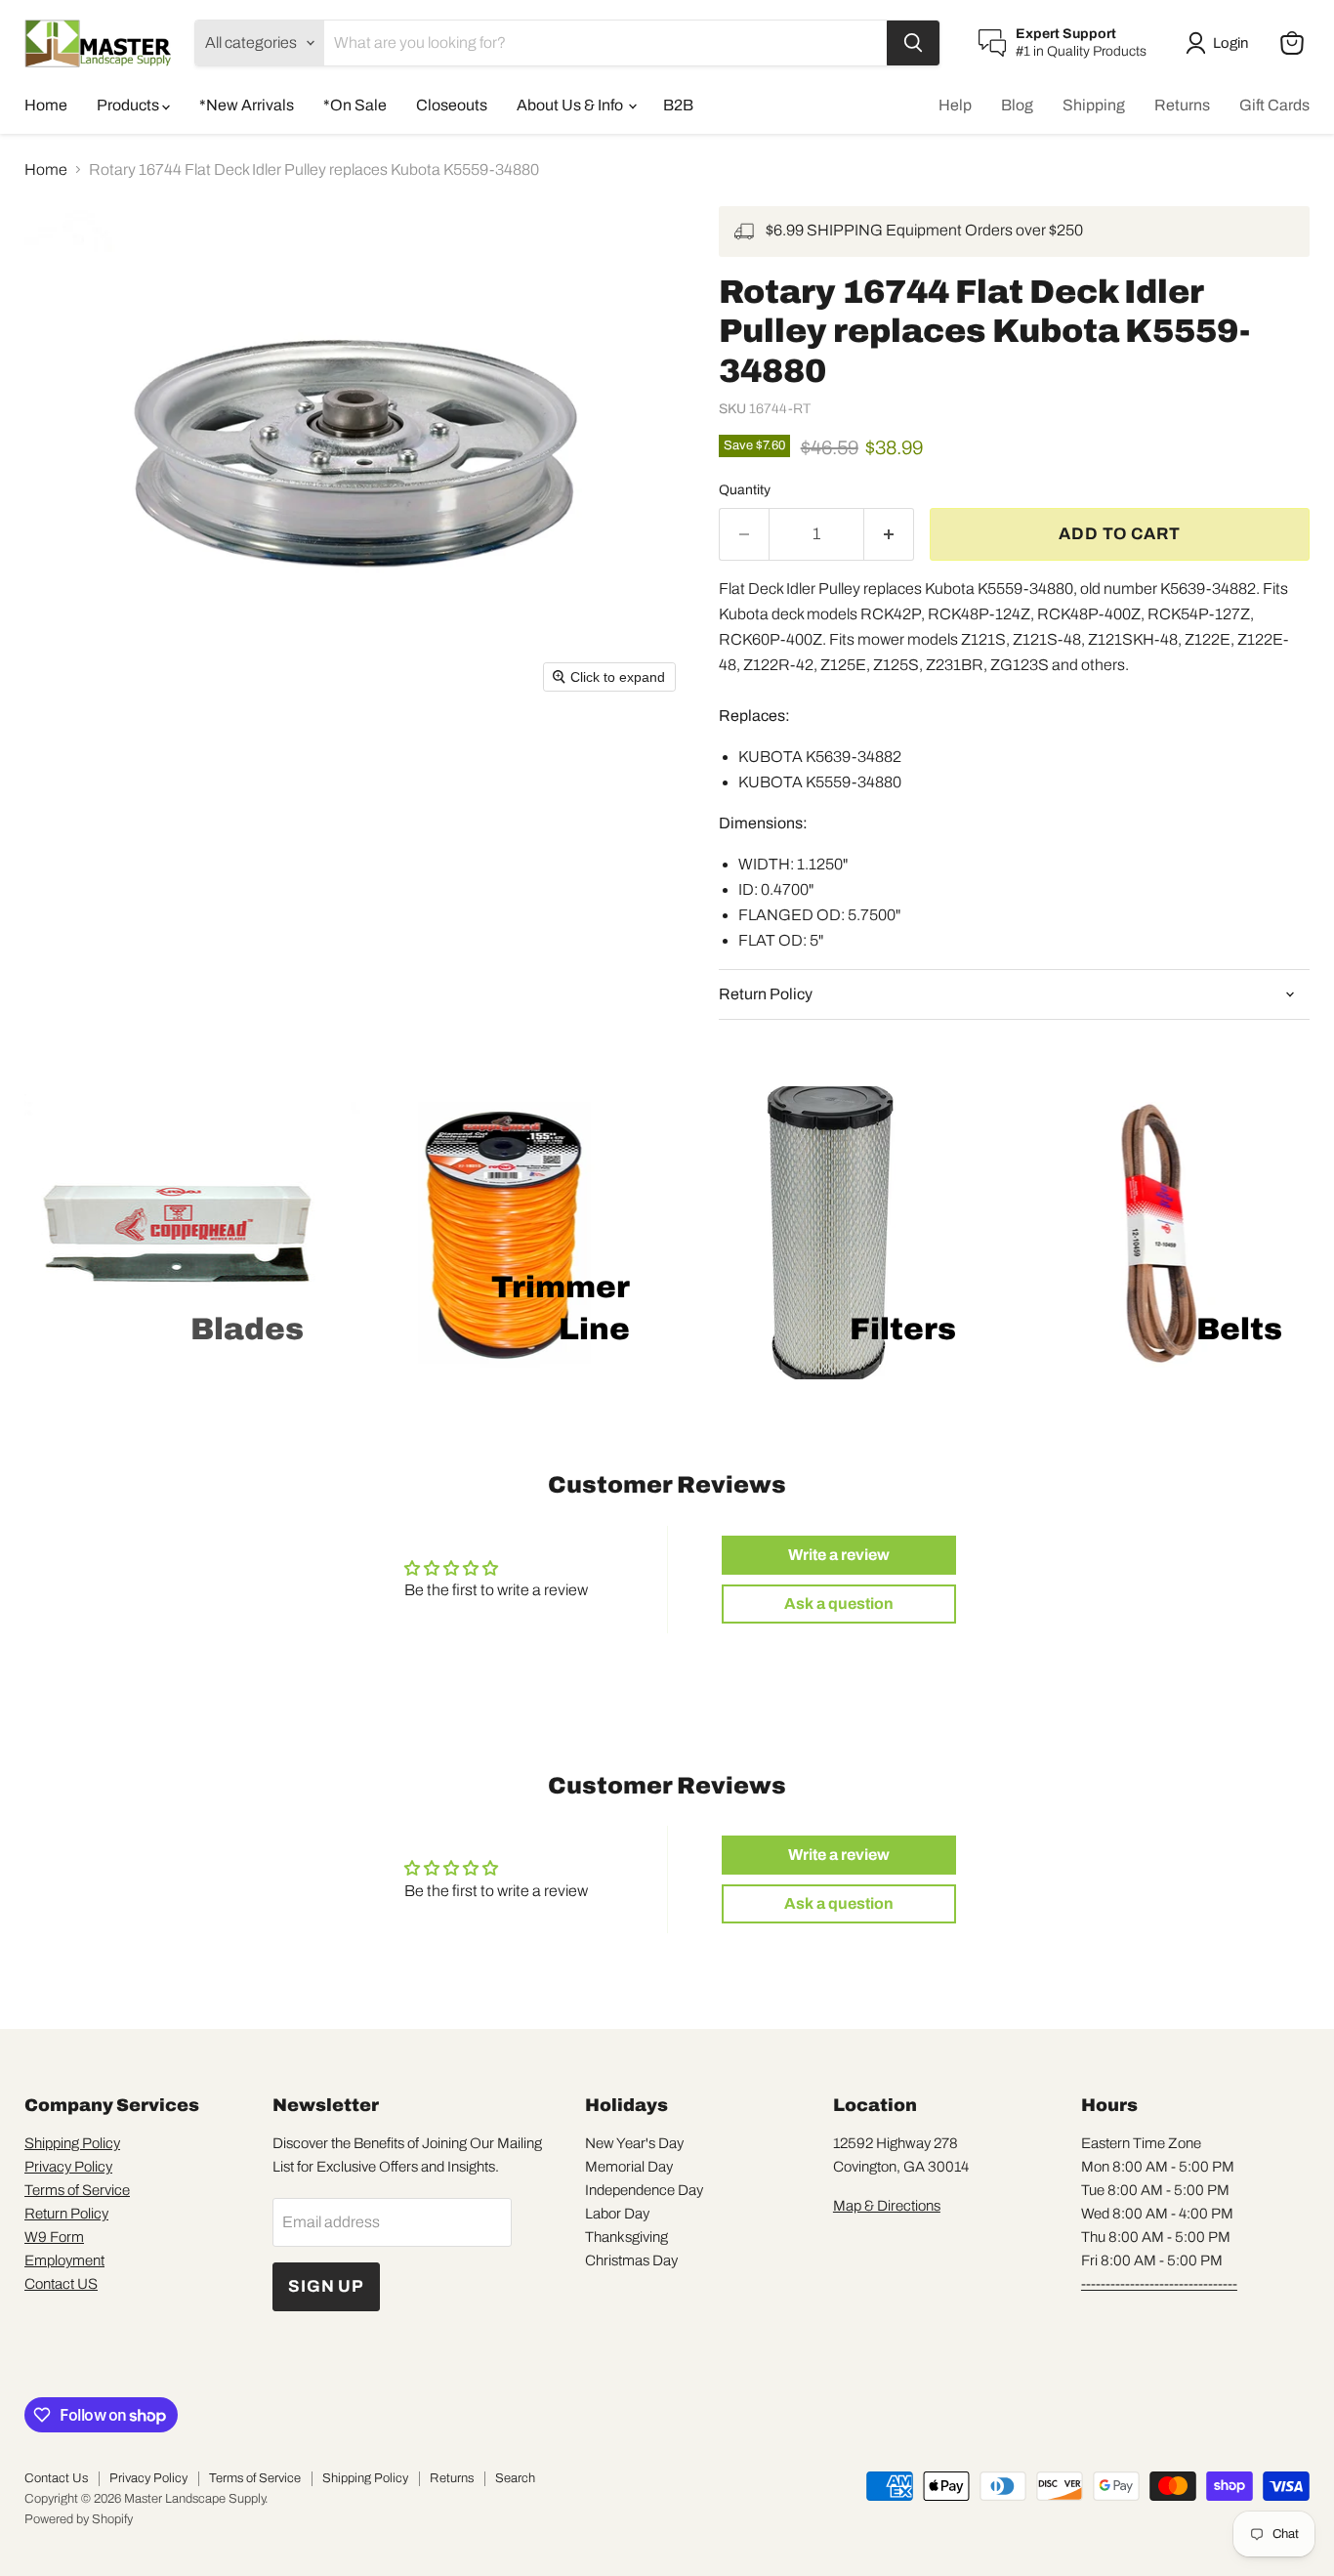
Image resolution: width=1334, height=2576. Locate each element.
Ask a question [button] (839, 1604)
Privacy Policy (68, 2167)
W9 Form (54, 2237)
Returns (1182, 105)
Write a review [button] (839, 1555)
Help (955, 105)
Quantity (745, 490)
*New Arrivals (247, 105)
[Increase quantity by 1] (889, 534)
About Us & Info (571, 105)
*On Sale (355, 105)
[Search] (913, 43)
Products (129, 105)
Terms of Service (77, 2190)
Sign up (326, 2286)
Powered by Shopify (79, 2519)
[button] (1221, 43)
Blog (1017, 105)
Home (46, 105)
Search (515, 2478)
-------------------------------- (1159, 2284)
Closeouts (452, 105)
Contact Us (56, 2478)
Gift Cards (1274, 105)
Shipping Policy (72, 2143)
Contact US (61, 2284)
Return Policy (66, 2214)
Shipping (1094, 105)
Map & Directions (887, 2206)
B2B (678, 105)
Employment (64, 2260)
